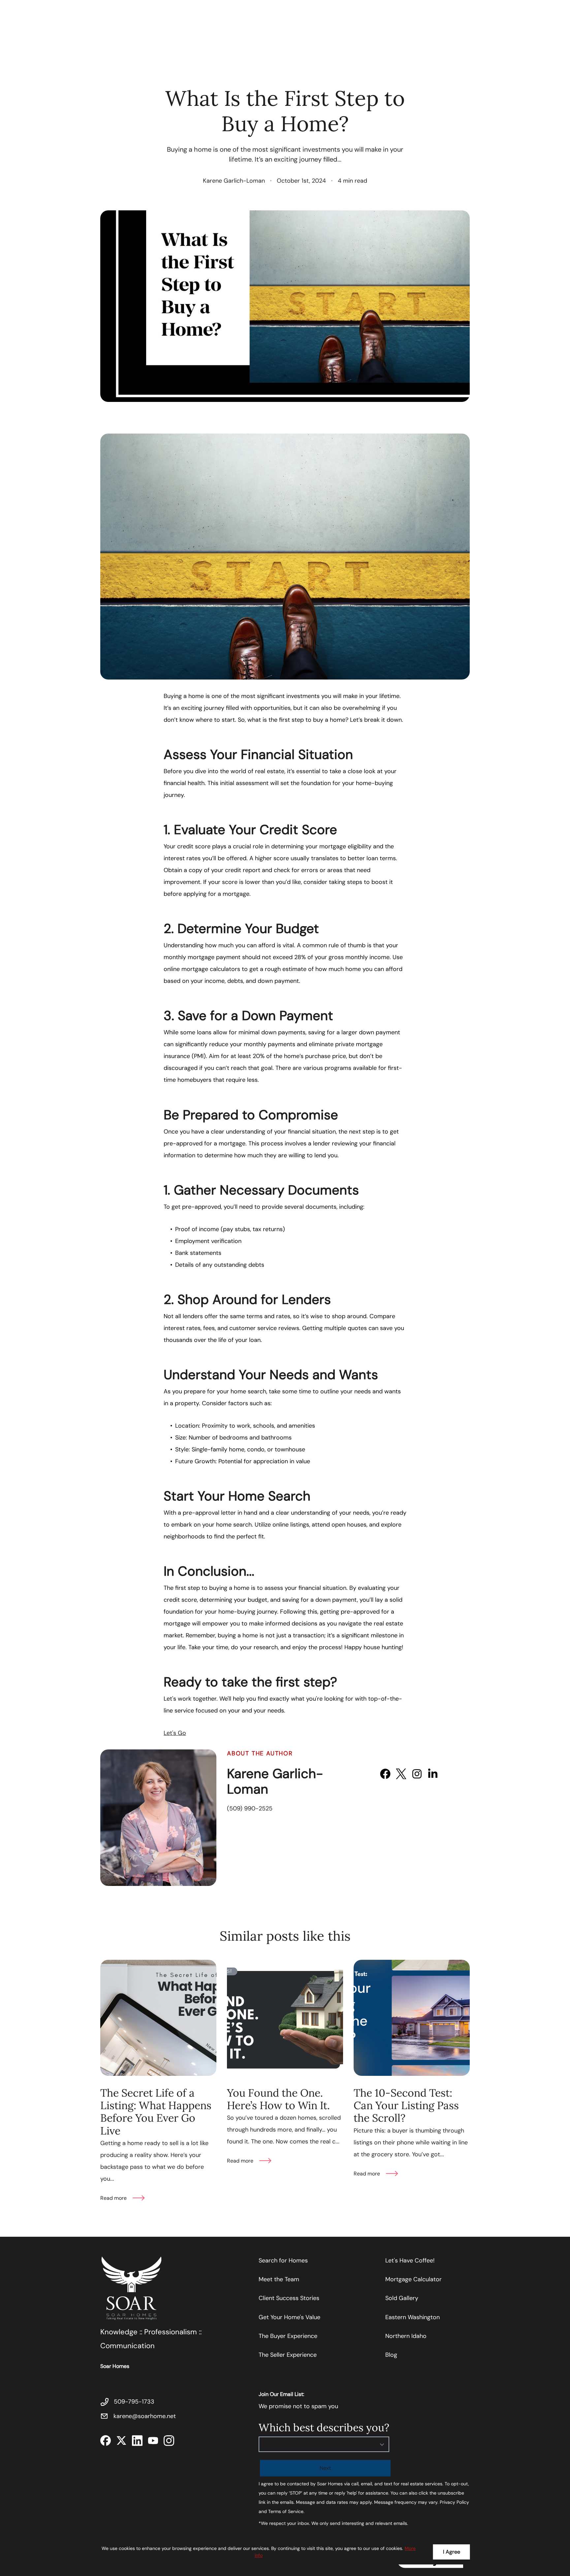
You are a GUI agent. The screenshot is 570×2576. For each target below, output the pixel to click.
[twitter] (121, 2440)
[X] (401, 1774)
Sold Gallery (402, 2298)
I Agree (452, 2552)
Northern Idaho (406, 2336)
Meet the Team (279, 2279)
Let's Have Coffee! (410, 2260)
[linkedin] (433, 1774)
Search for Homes (283, 2260)
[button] (324, 2444)
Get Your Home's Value (289, 2317)
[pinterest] (464, 1774)
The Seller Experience (288, 2355)
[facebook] (385, 1774)
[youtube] (449, 1774)
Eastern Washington (412, 2317)
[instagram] (417, 1774)
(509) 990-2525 (250, 1808)
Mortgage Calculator (413, 2279)
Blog (391, 2355)
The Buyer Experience (288, 2336)
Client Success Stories (289, 2298)
